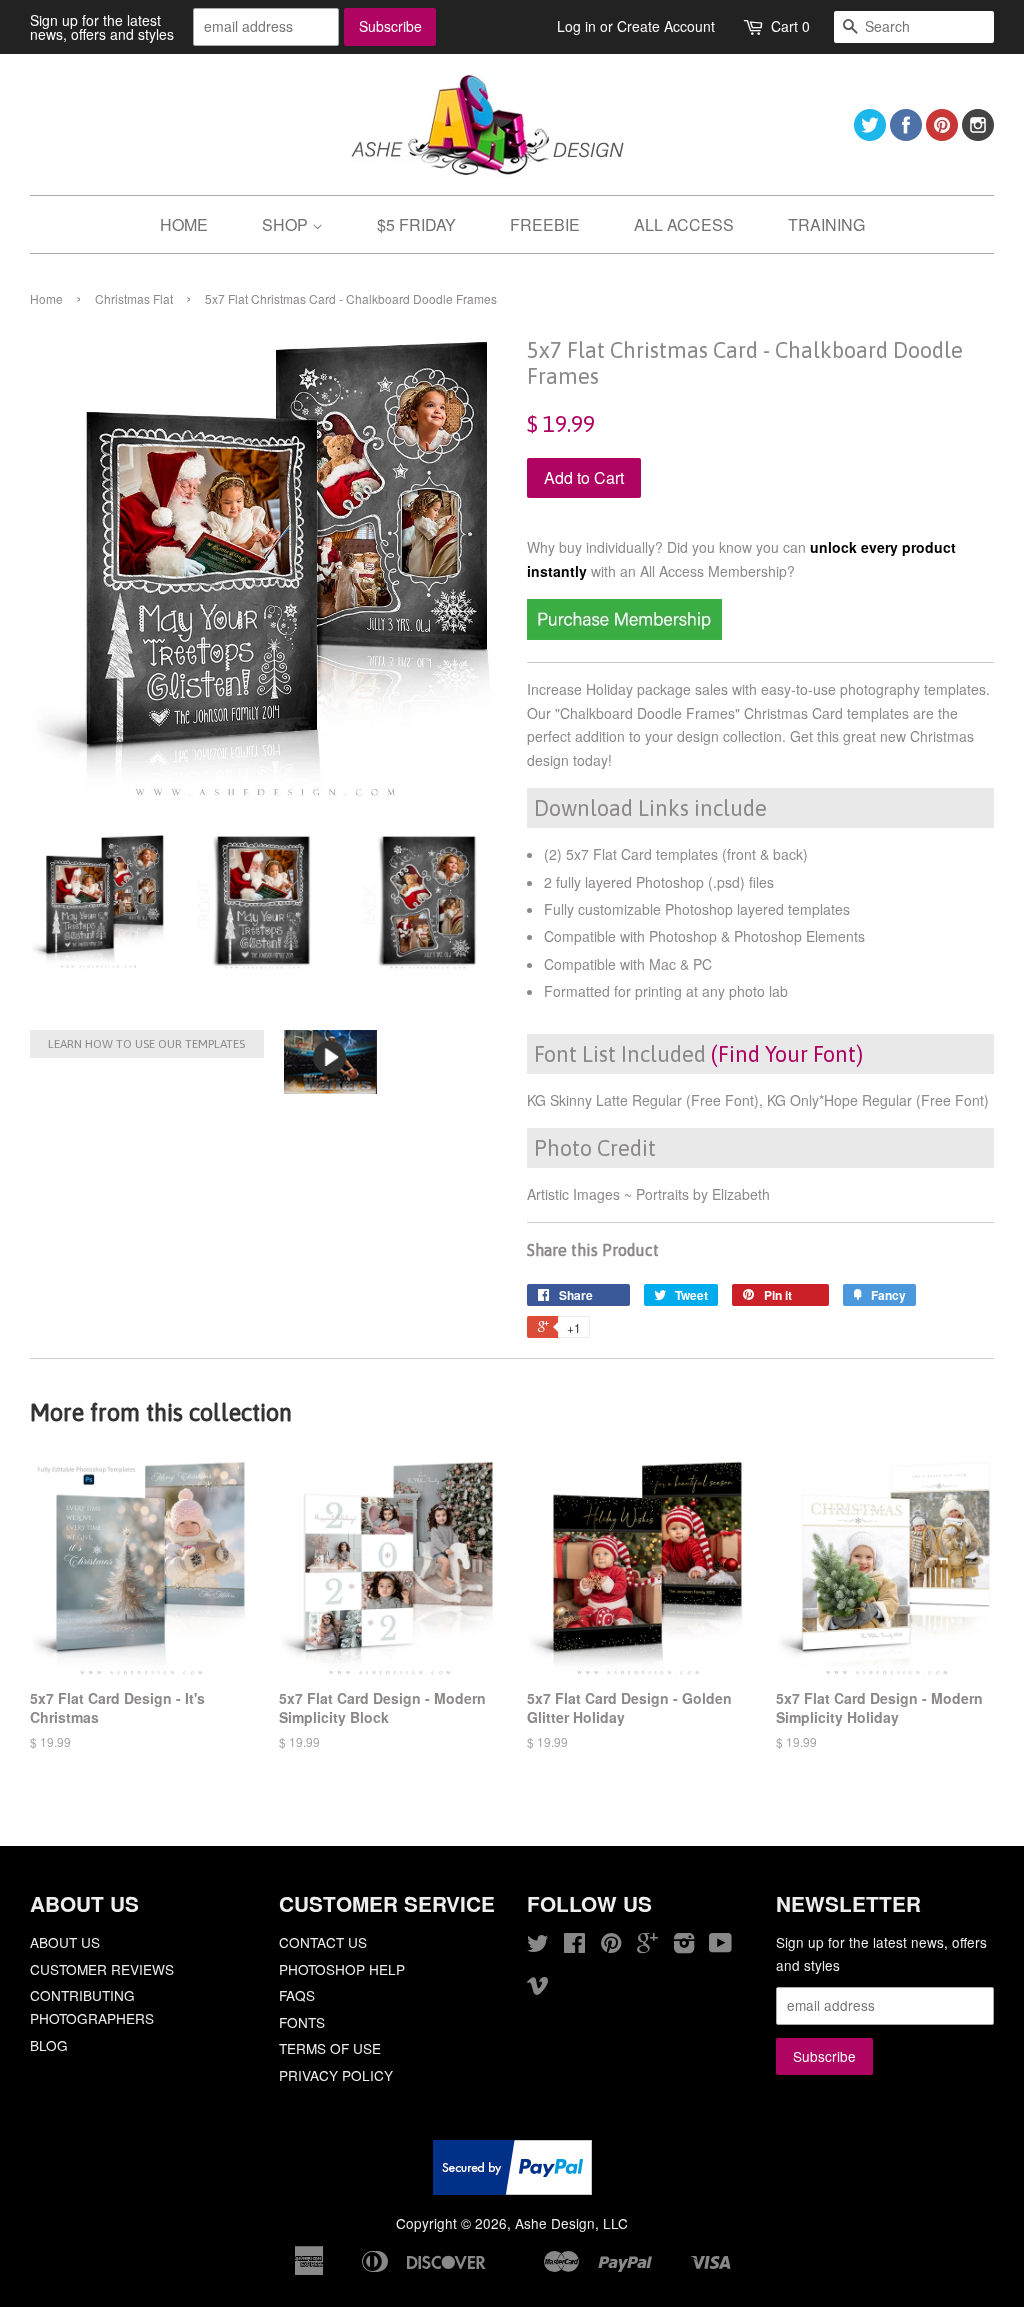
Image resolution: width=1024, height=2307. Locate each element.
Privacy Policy (336, 2075)
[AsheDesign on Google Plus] (647, 1946)
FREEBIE (545, 224)
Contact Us (323, 1942)
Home (46, 298)
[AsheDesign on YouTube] (720, 1946)
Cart (790, 26)
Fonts (302, 2022)
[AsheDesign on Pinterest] (942, 134)
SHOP (287, 224)
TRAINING (826, 224)
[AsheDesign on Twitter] (870, 134)
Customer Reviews (102, 1969)
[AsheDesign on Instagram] (978, 134)
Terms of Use (330, 2048)
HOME (184, 224)
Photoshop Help (342, 1969)
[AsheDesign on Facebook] (906, 134)
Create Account (666, 26)
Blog (49, 2045)
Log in (576, 26)
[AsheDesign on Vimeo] (538, 1988)
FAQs (297, 1995)
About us (65, 1942)
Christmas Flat (134, 298)
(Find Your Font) (787, 1054)
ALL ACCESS (684, 224)
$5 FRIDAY (416, 224)
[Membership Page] (624, 634)
